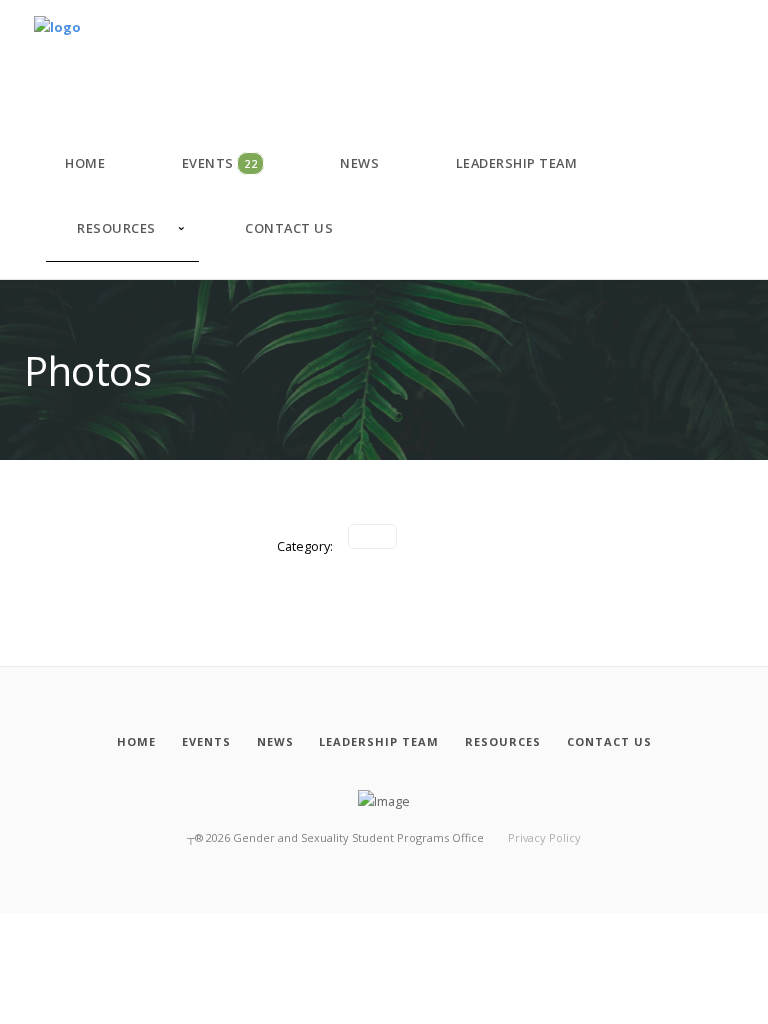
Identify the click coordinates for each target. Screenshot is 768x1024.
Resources (116, 228)
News (359, 163)
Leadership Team (517, 163)
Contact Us (289, 228)
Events (220, 163)
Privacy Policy (544, 837)
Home (85, 163)
